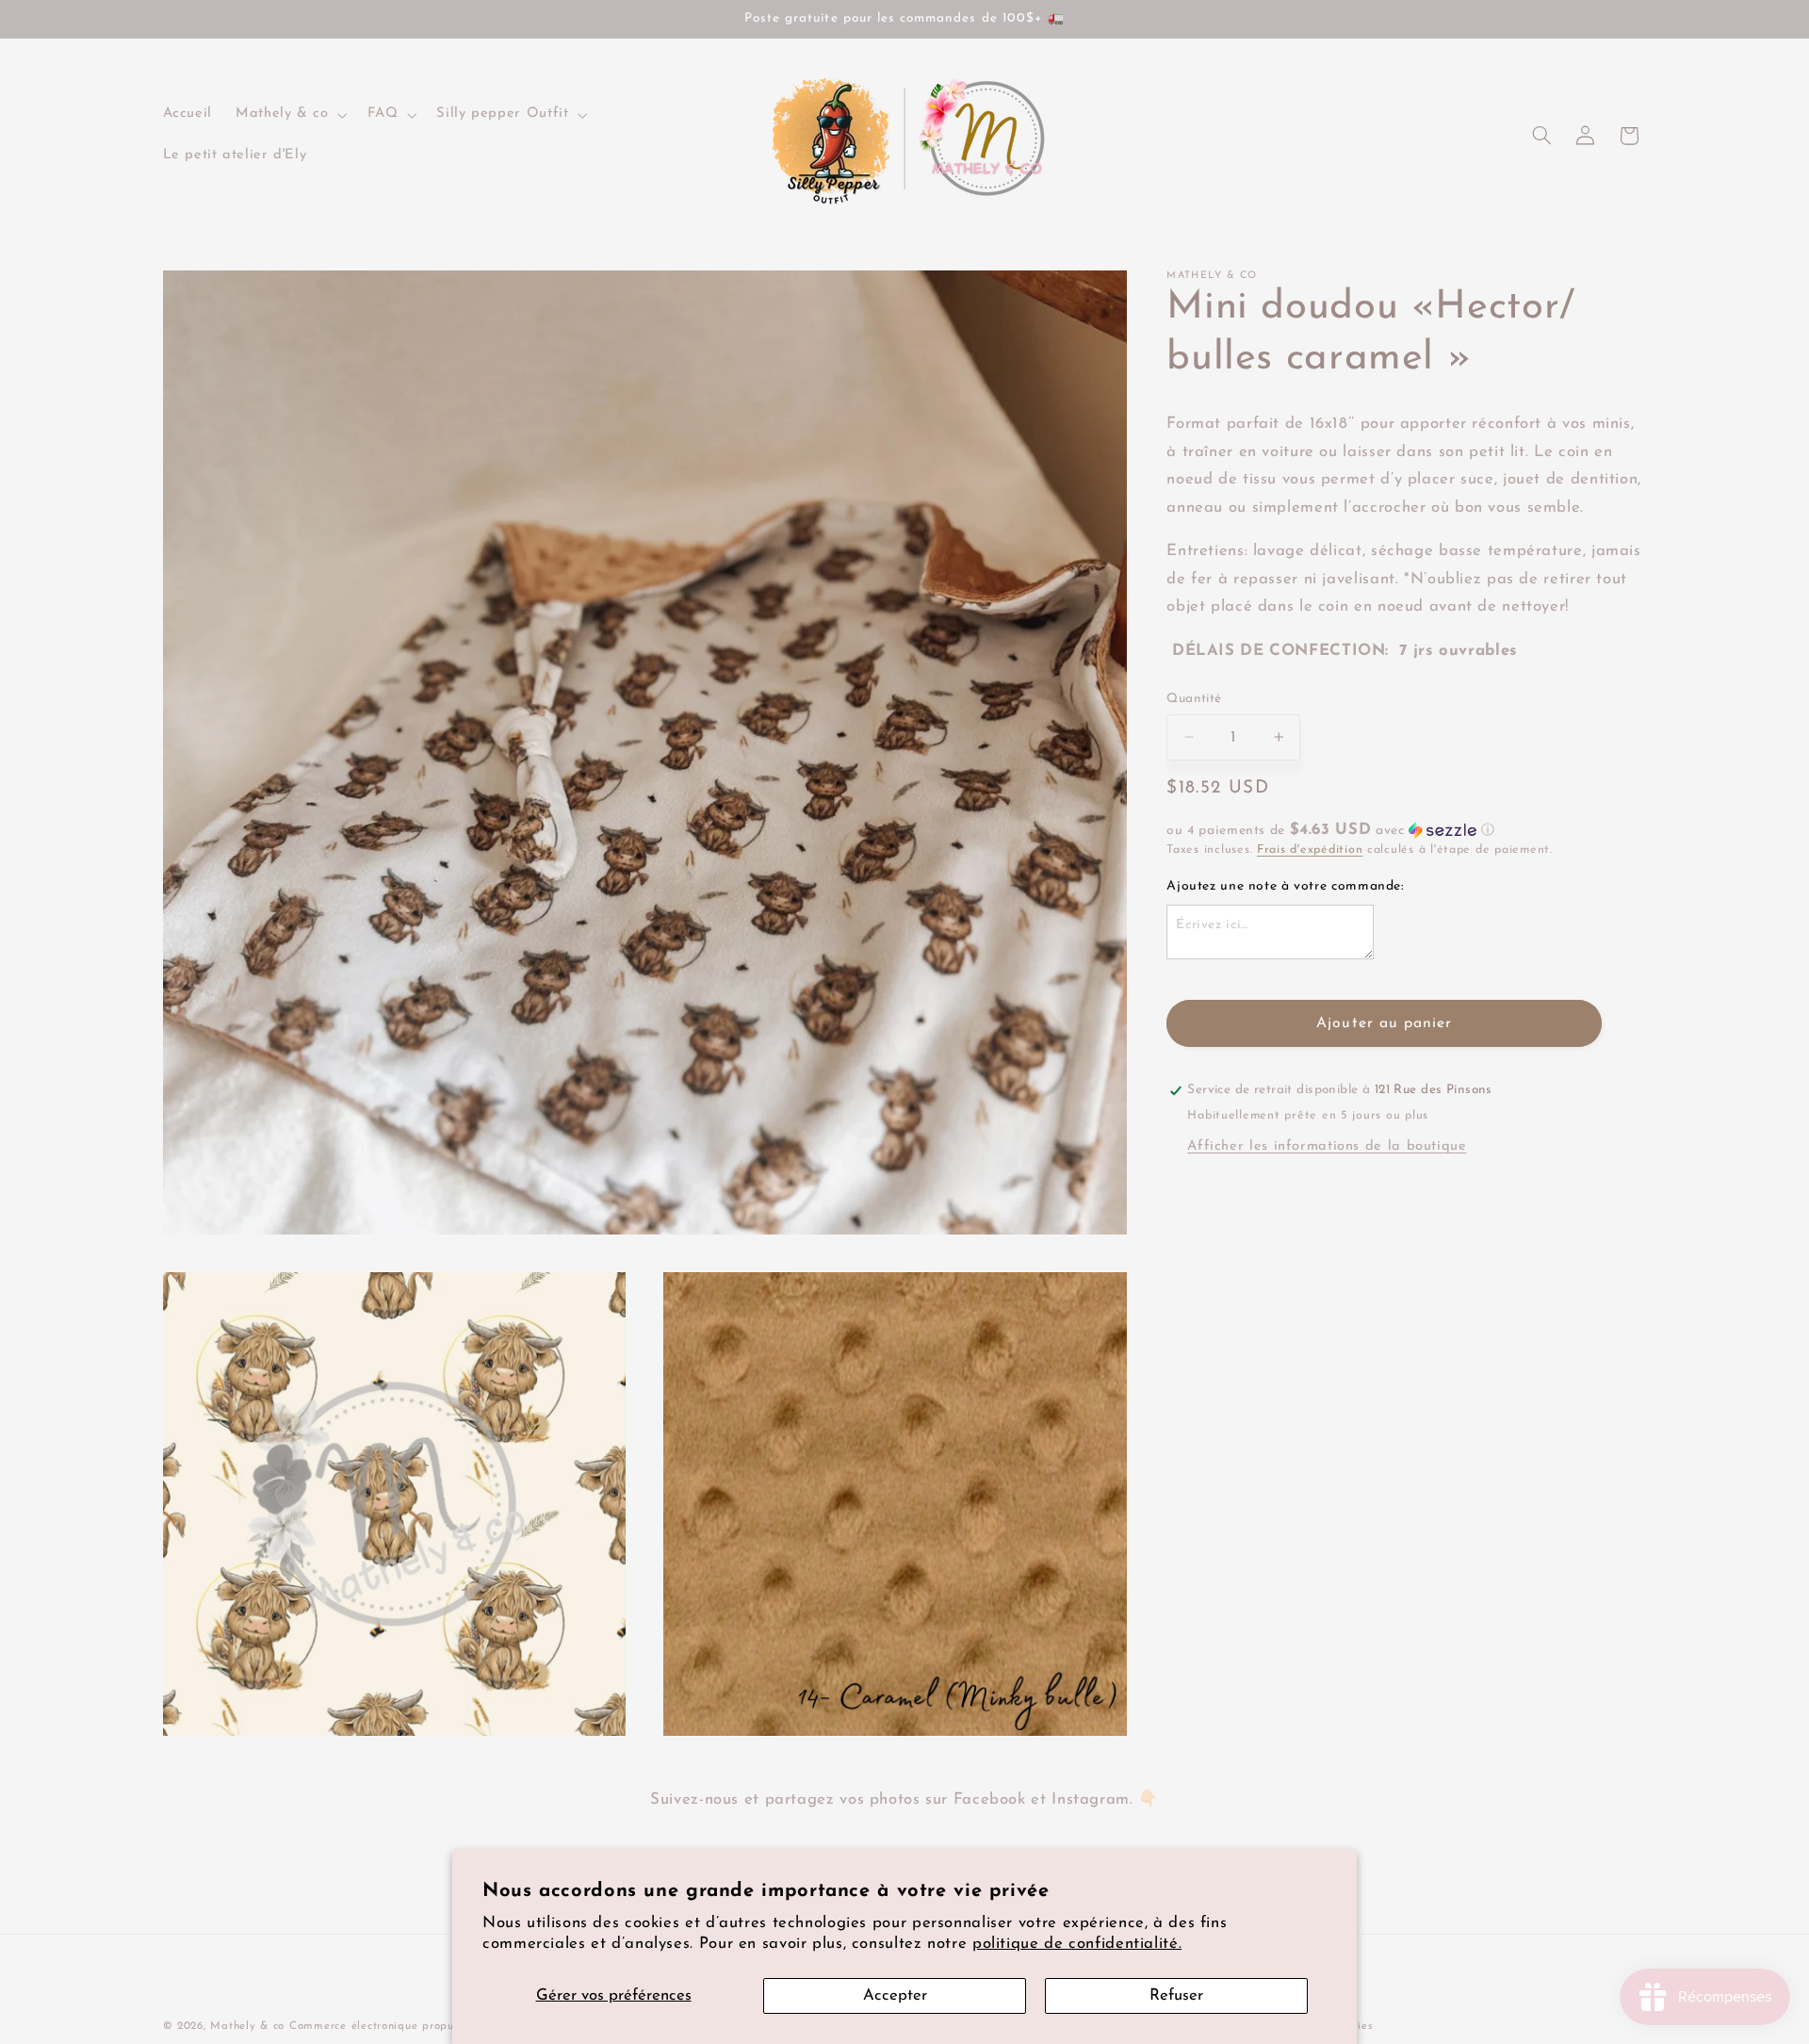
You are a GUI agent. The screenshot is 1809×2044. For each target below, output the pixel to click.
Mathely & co (247, 2026)
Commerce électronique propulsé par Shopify (414, 2026)
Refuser (1176, 1995)
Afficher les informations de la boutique (1327, 1146)
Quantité (1194, 698)
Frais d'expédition (1310, 850)
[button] (290, 115)
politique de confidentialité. (1077, 1944)
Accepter (895, 1995)
